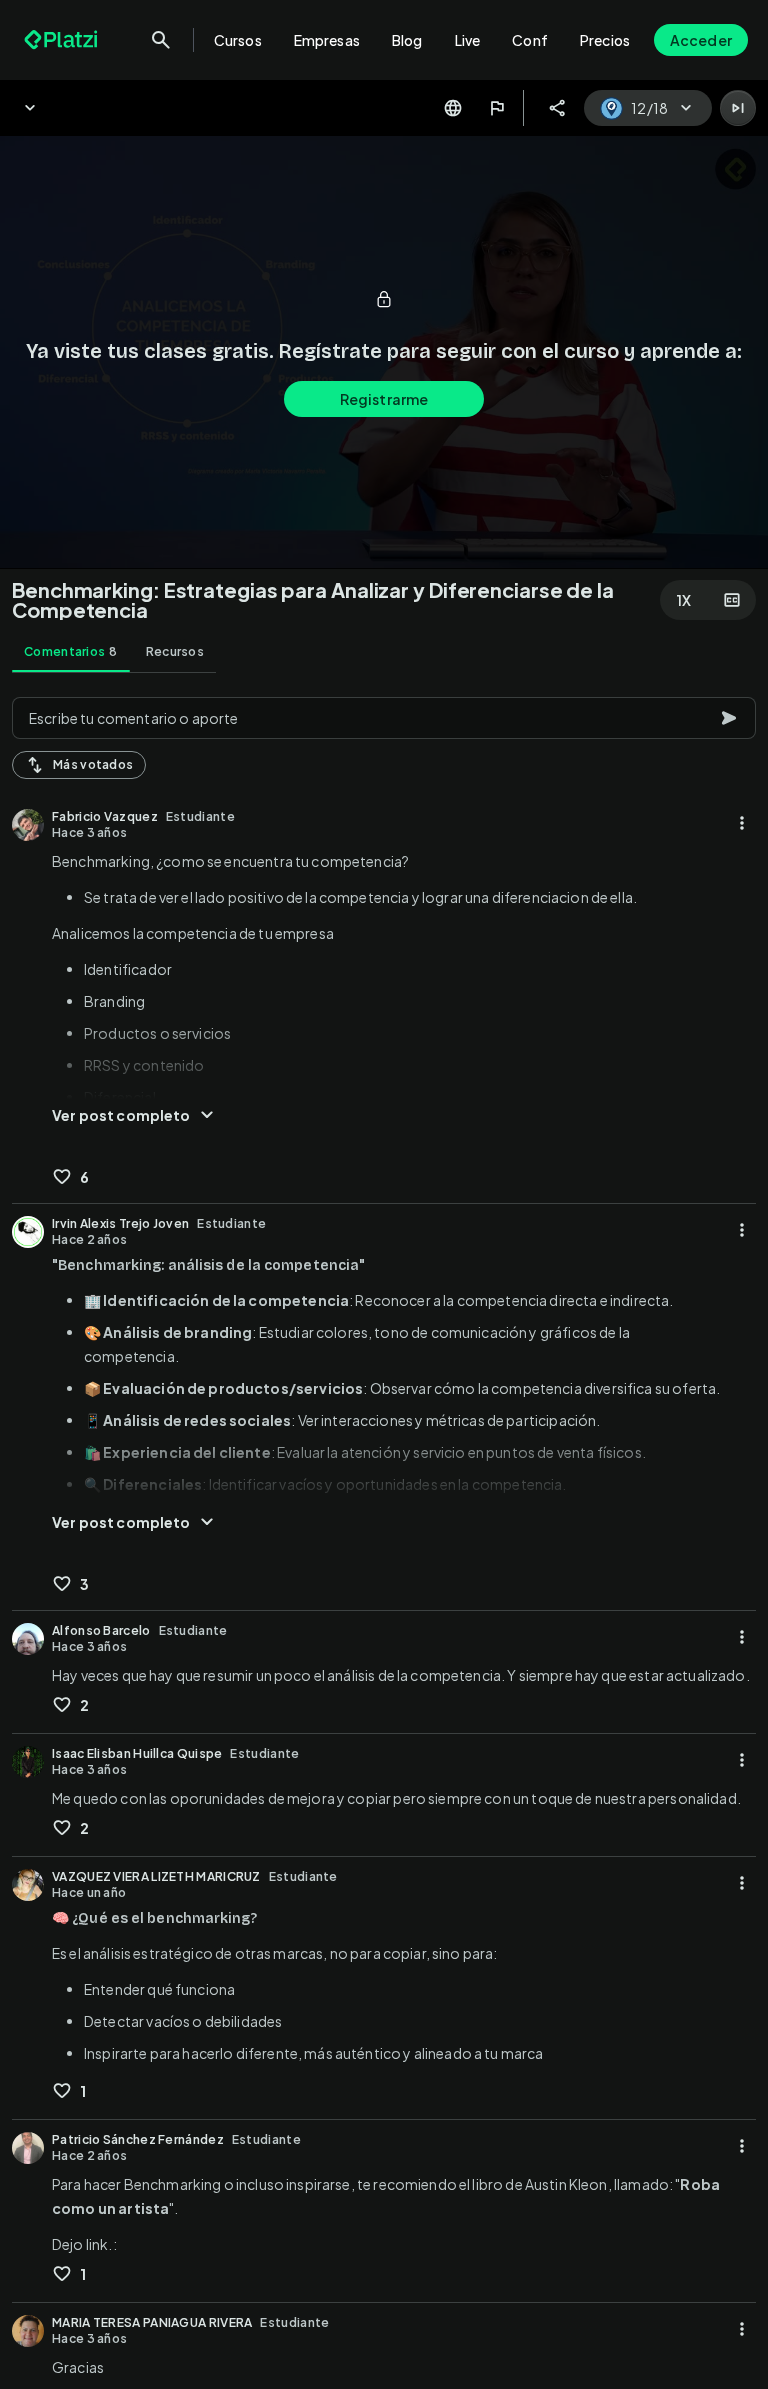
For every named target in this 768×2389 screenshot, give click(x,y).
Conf (530, 40)
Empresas (327, 40)
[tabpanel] (384, 1537)
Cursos (238, 40)
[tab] (71, 652)
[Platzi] (63, 40)
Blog (407, 40)
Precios (605, 40)
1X (684, 600)
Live (468, 40)
